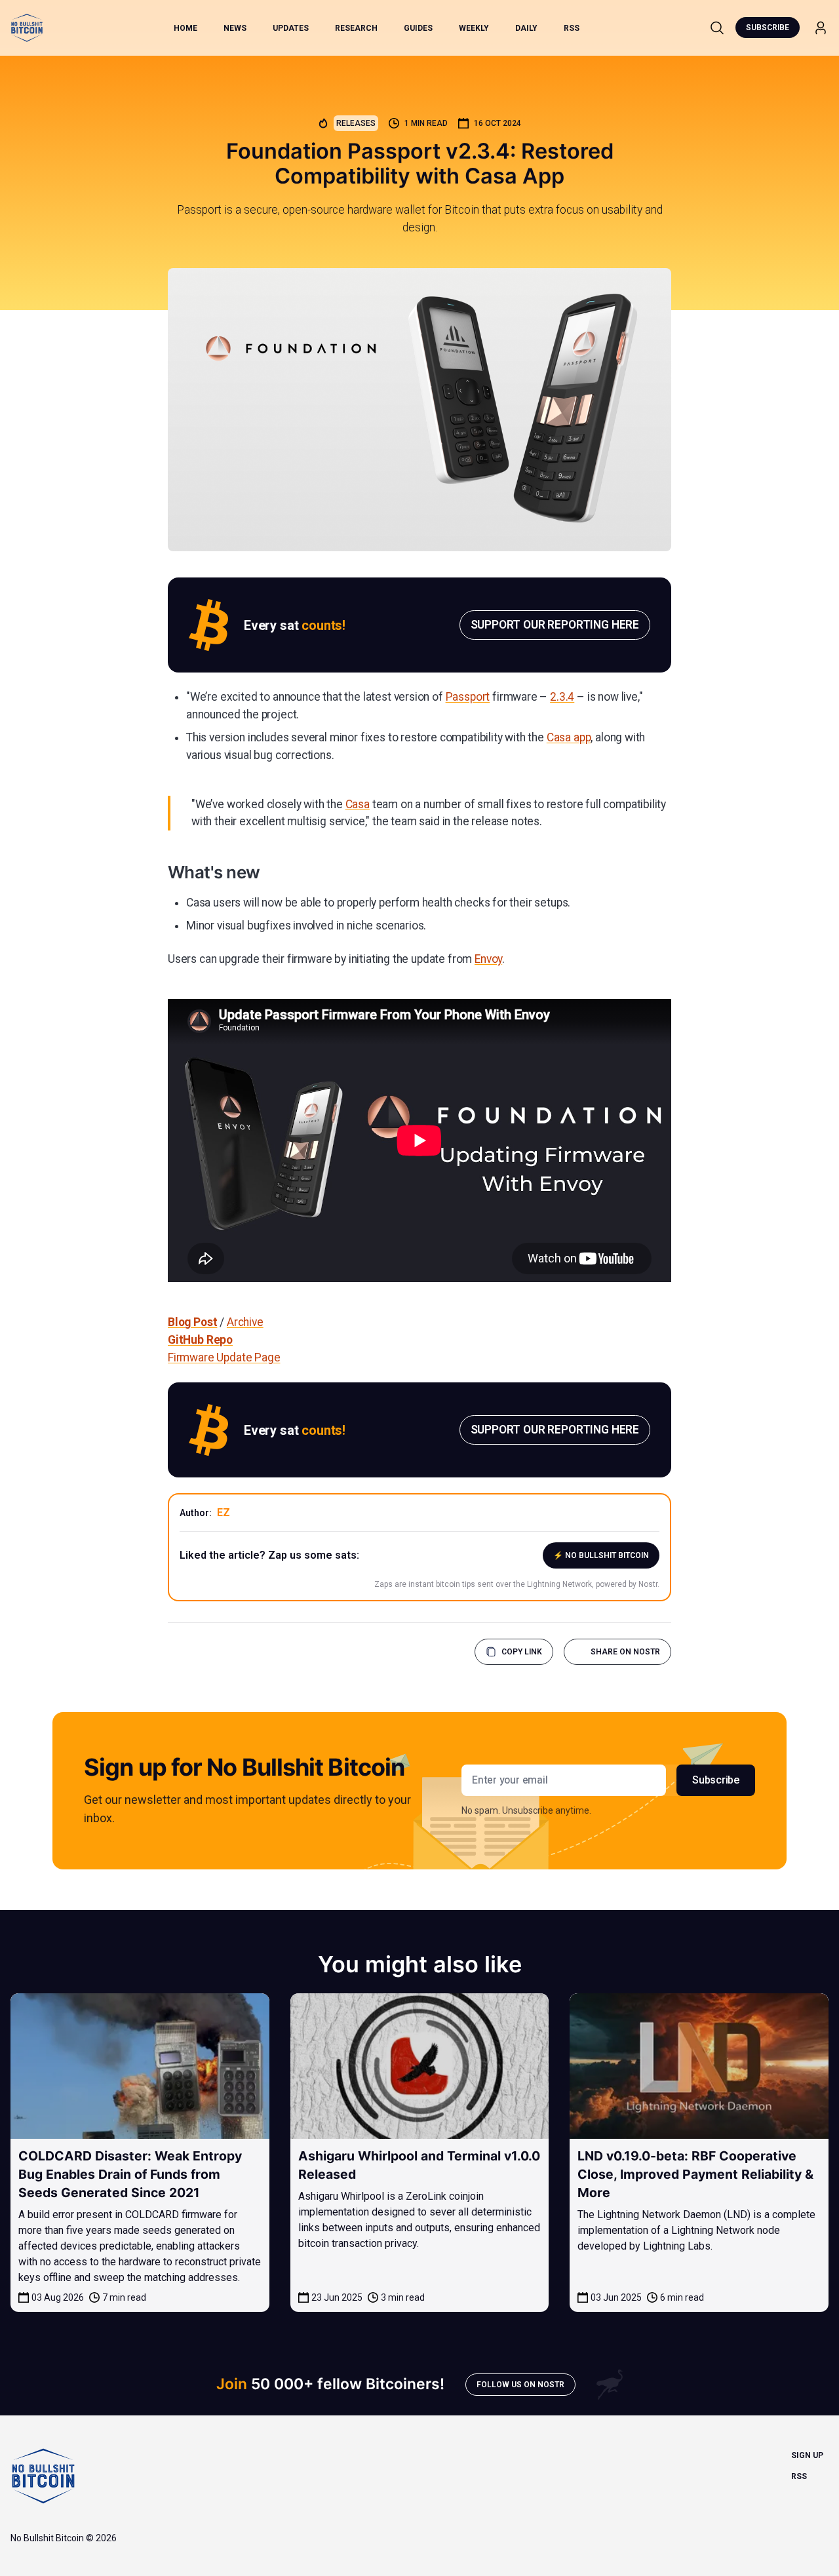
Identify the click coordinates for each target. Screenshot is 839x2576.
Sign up (807, 2455)
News (235, 28)
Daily (526, 28)
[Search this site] (717, 28)
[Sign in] (821, 28)
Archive (245, 1322)
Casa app (569, 737)
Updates (291, 28)
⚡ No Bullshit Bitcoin (601, 1555)
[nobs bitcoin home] (27, 28)
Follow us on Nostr (520, 2385)
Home (185, 28)
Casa (358, 804)
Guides (418, 28)
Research (356, 28)
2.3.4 (562, 697)
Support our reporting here (555, 625)
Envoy (488, 959)
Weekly (474, 28)
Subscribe (768, 28)
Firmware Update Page (224, 1357)
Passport (468, 697)
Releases (356, 123)
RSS (572, 28)
